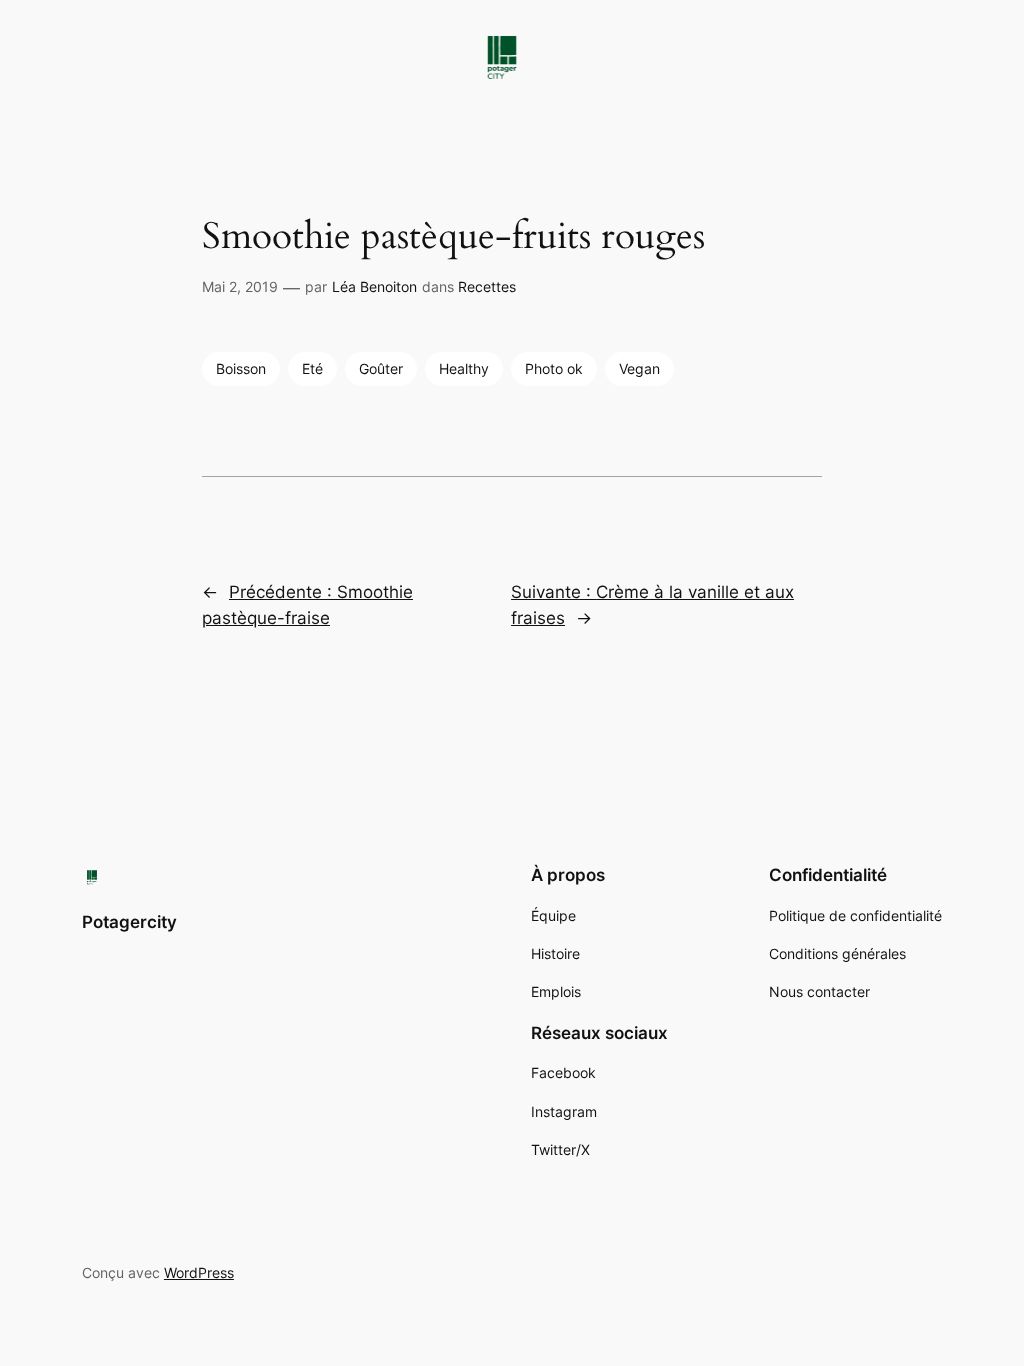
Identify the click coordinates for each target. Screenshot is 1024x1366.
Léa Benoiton (374, 286)
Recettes (487, 286)
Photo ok (554, 368)
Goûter (381, 368)
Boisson (241, 368)
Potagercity (129, 922)
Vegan (639, 368)
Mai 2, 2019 (240, 286)
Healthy (464, 368)
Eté (312, 368)
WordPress (199, 1272)
